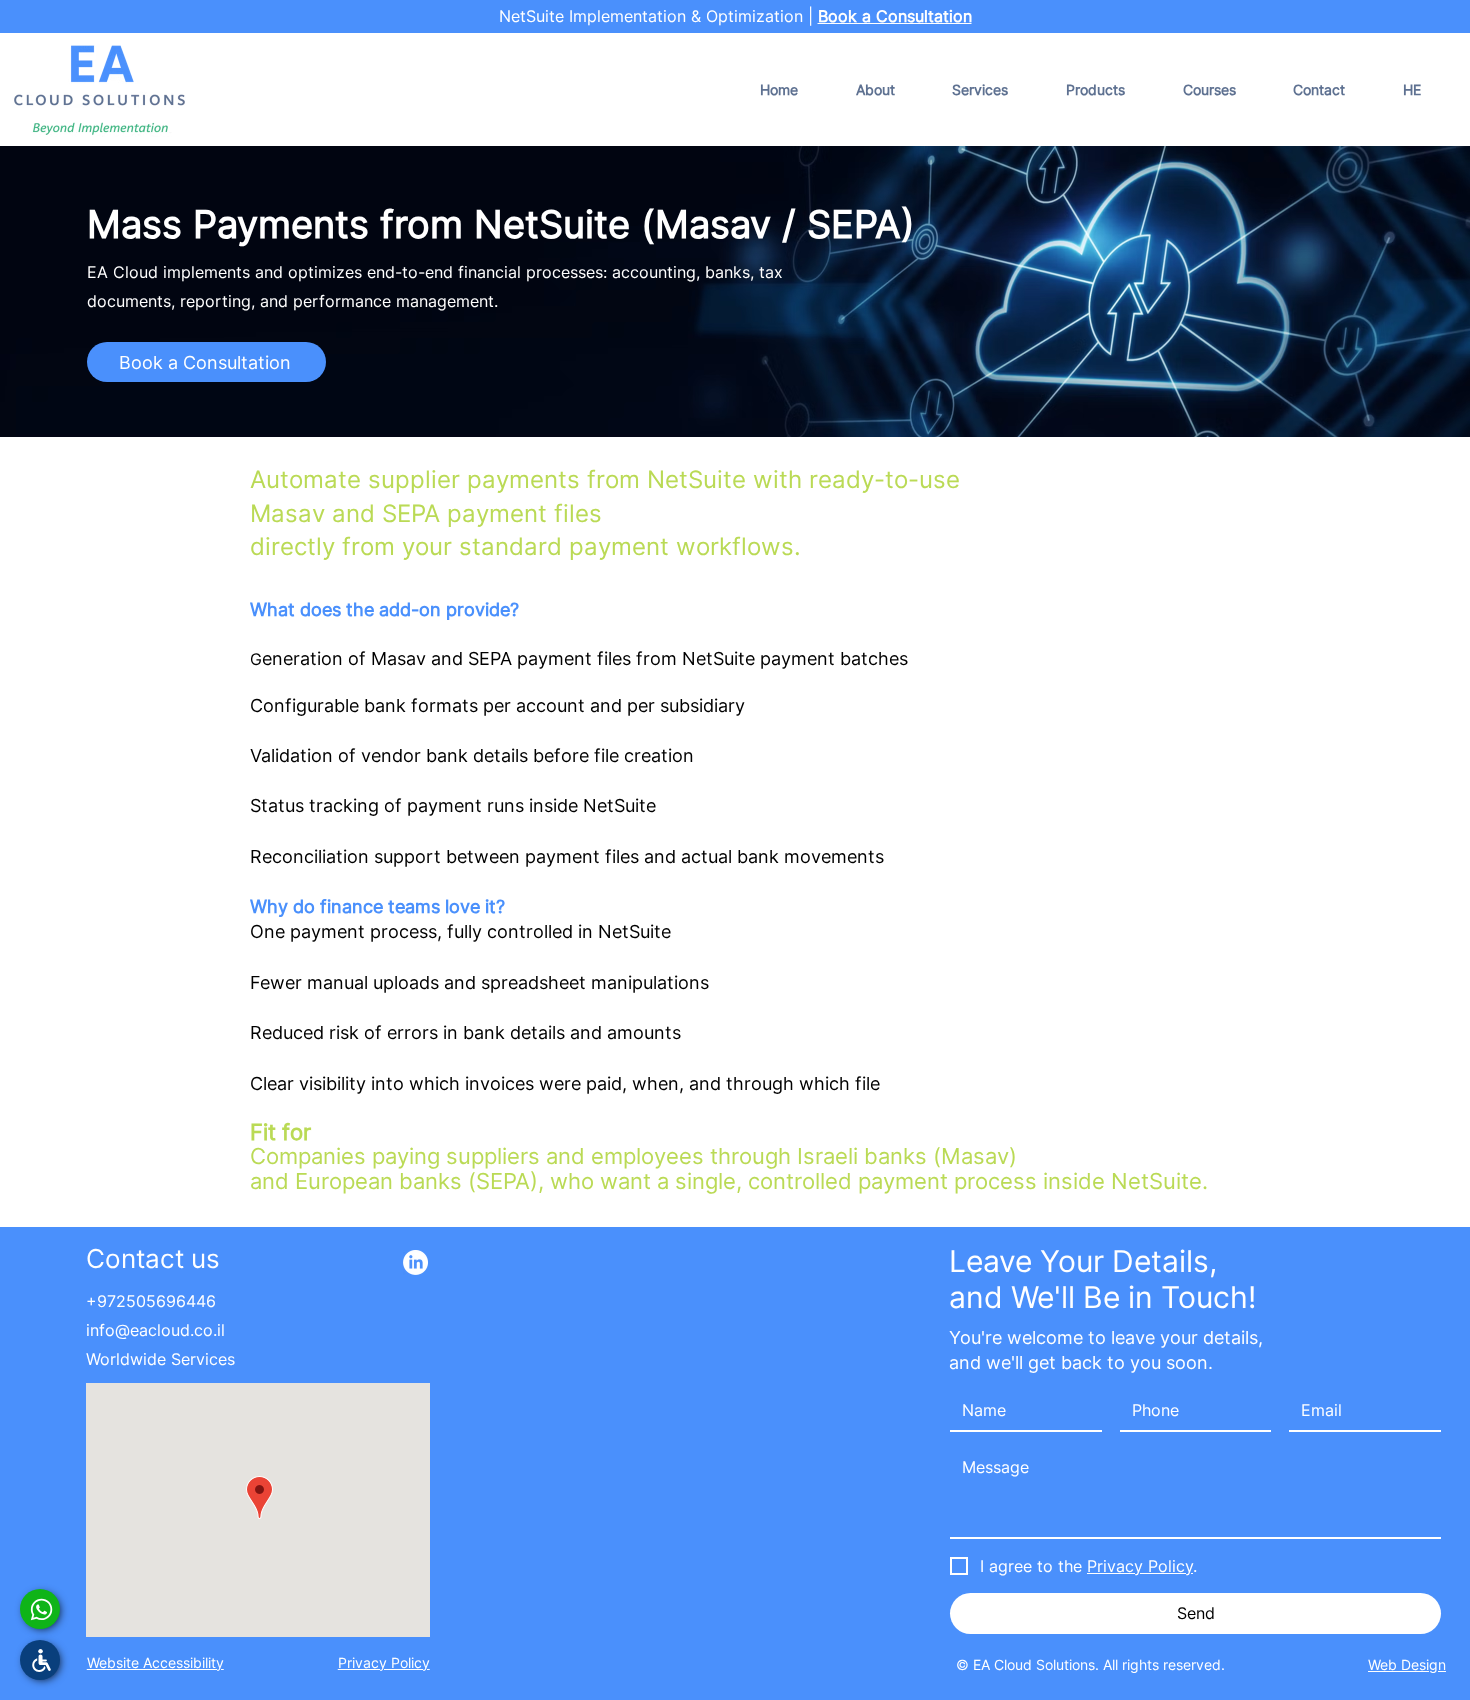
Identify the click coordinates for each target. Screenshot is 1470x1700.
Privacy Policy (384, 1662)
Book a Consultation (895, 16)
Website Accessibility (155, 1662)
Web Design (1407, 1664)
